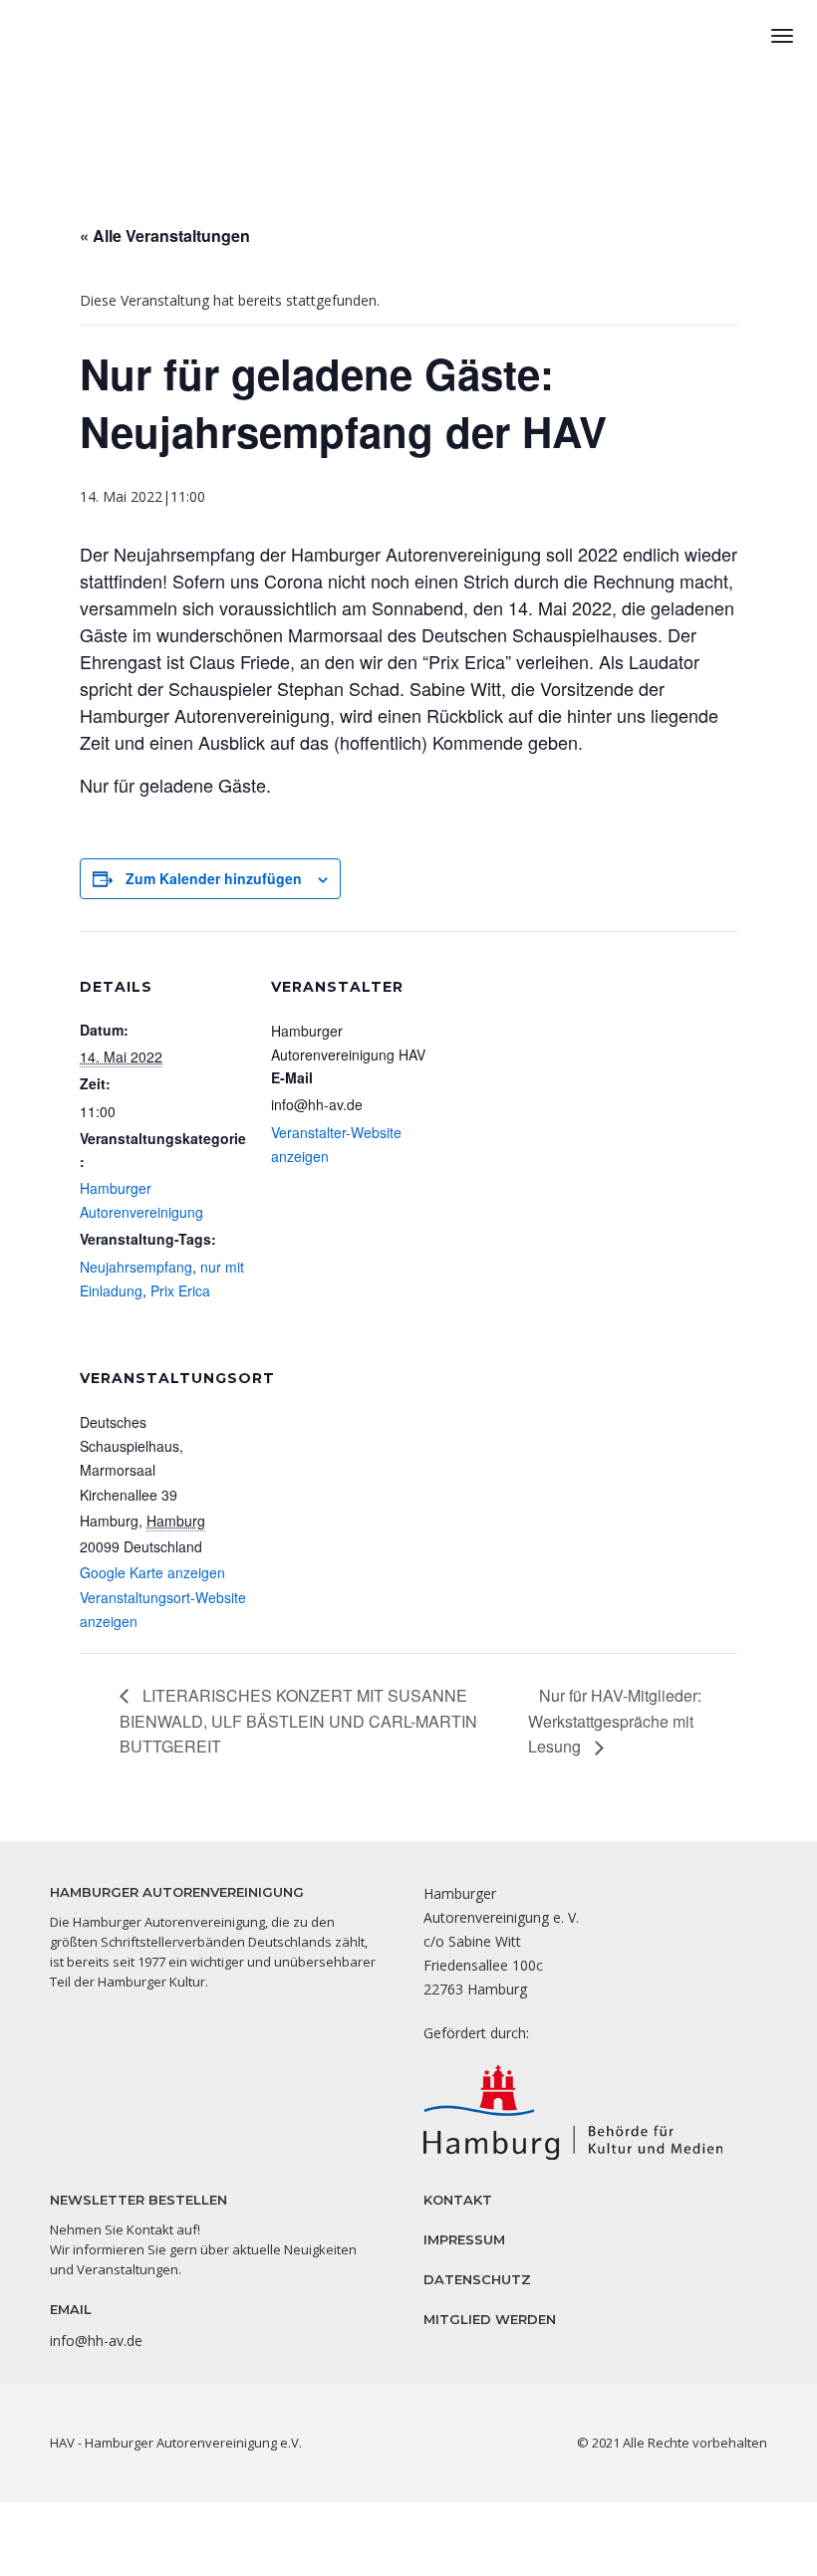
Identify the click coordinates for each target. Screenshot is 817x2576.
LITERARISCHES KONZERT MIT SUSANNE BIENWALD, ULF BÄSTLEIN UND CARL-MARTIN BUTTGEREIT (298, 1721)
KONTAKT (458, 2200)
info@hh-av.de (96, 2341)
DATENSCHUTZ (477, 2279)
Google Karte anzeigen (152, 1572)
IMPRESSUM (464, 2239)
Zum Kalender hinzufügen (214, 878)
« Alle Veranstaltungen (165, 235)
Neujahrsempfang (136, 1267)
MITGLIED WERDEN (490, 2319)
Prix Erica (180, 1290)
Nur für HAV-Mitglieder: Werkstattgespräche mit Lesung (615, 1721)
